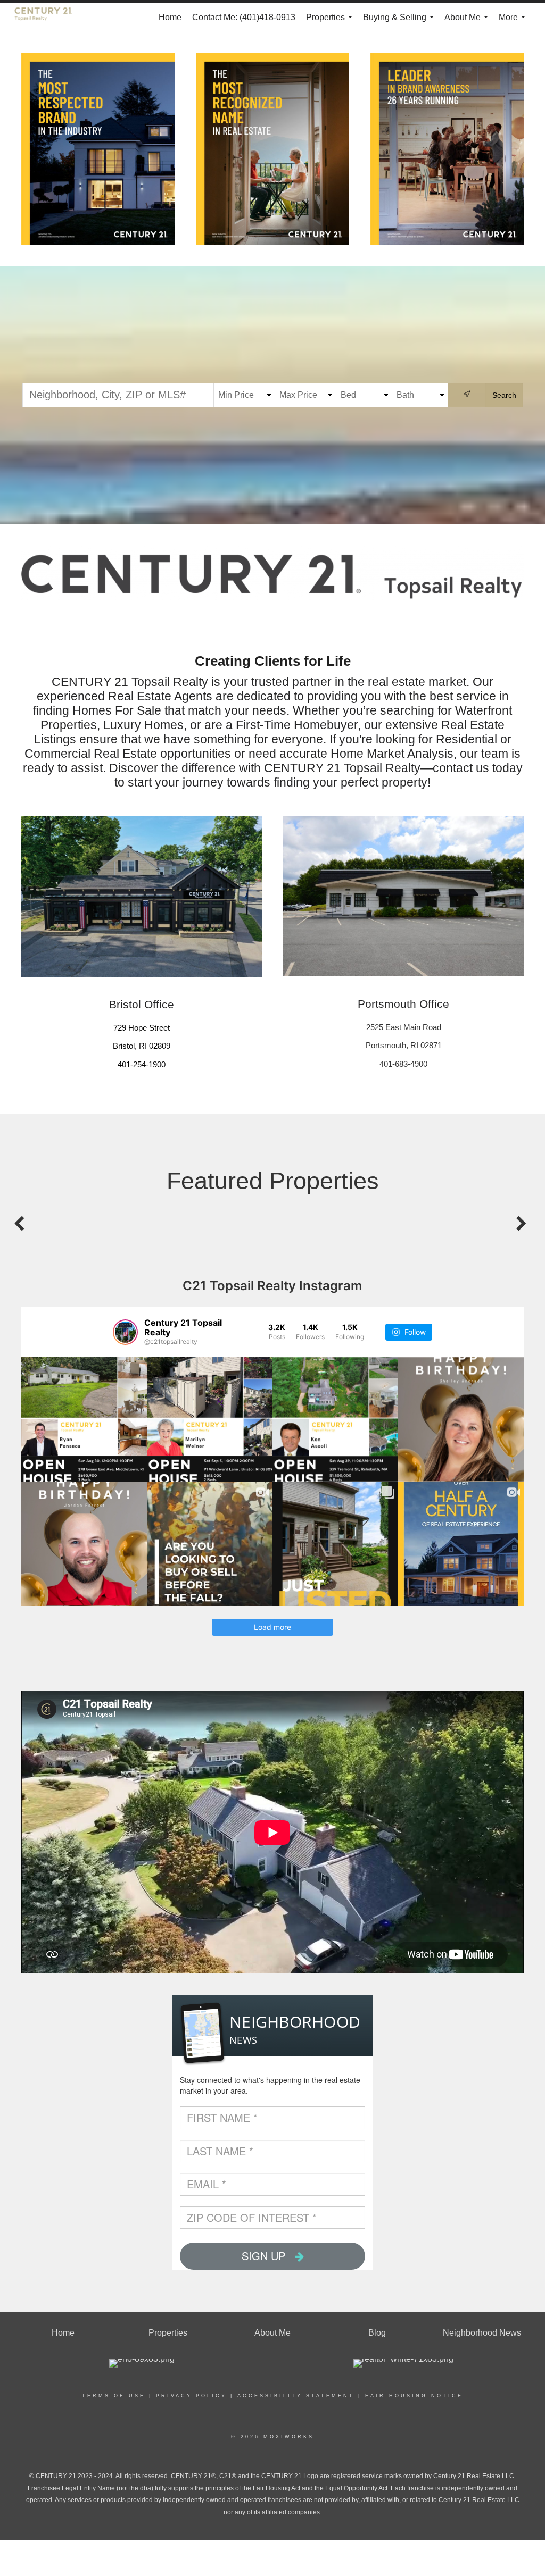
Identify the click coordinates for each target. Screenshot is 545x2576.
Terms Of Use (114, 2396)
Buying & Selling (401, 22)
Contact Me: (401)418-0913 (244, 17)
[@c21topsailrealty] (125, 1332)
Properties (331, 22)
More (514, 22)
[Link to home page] (49, 18)
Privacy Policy (191, 2396)
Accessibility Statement (296, 2396)
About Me (468, 22)
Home (170, 17)
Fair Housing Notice (414, 2396)
